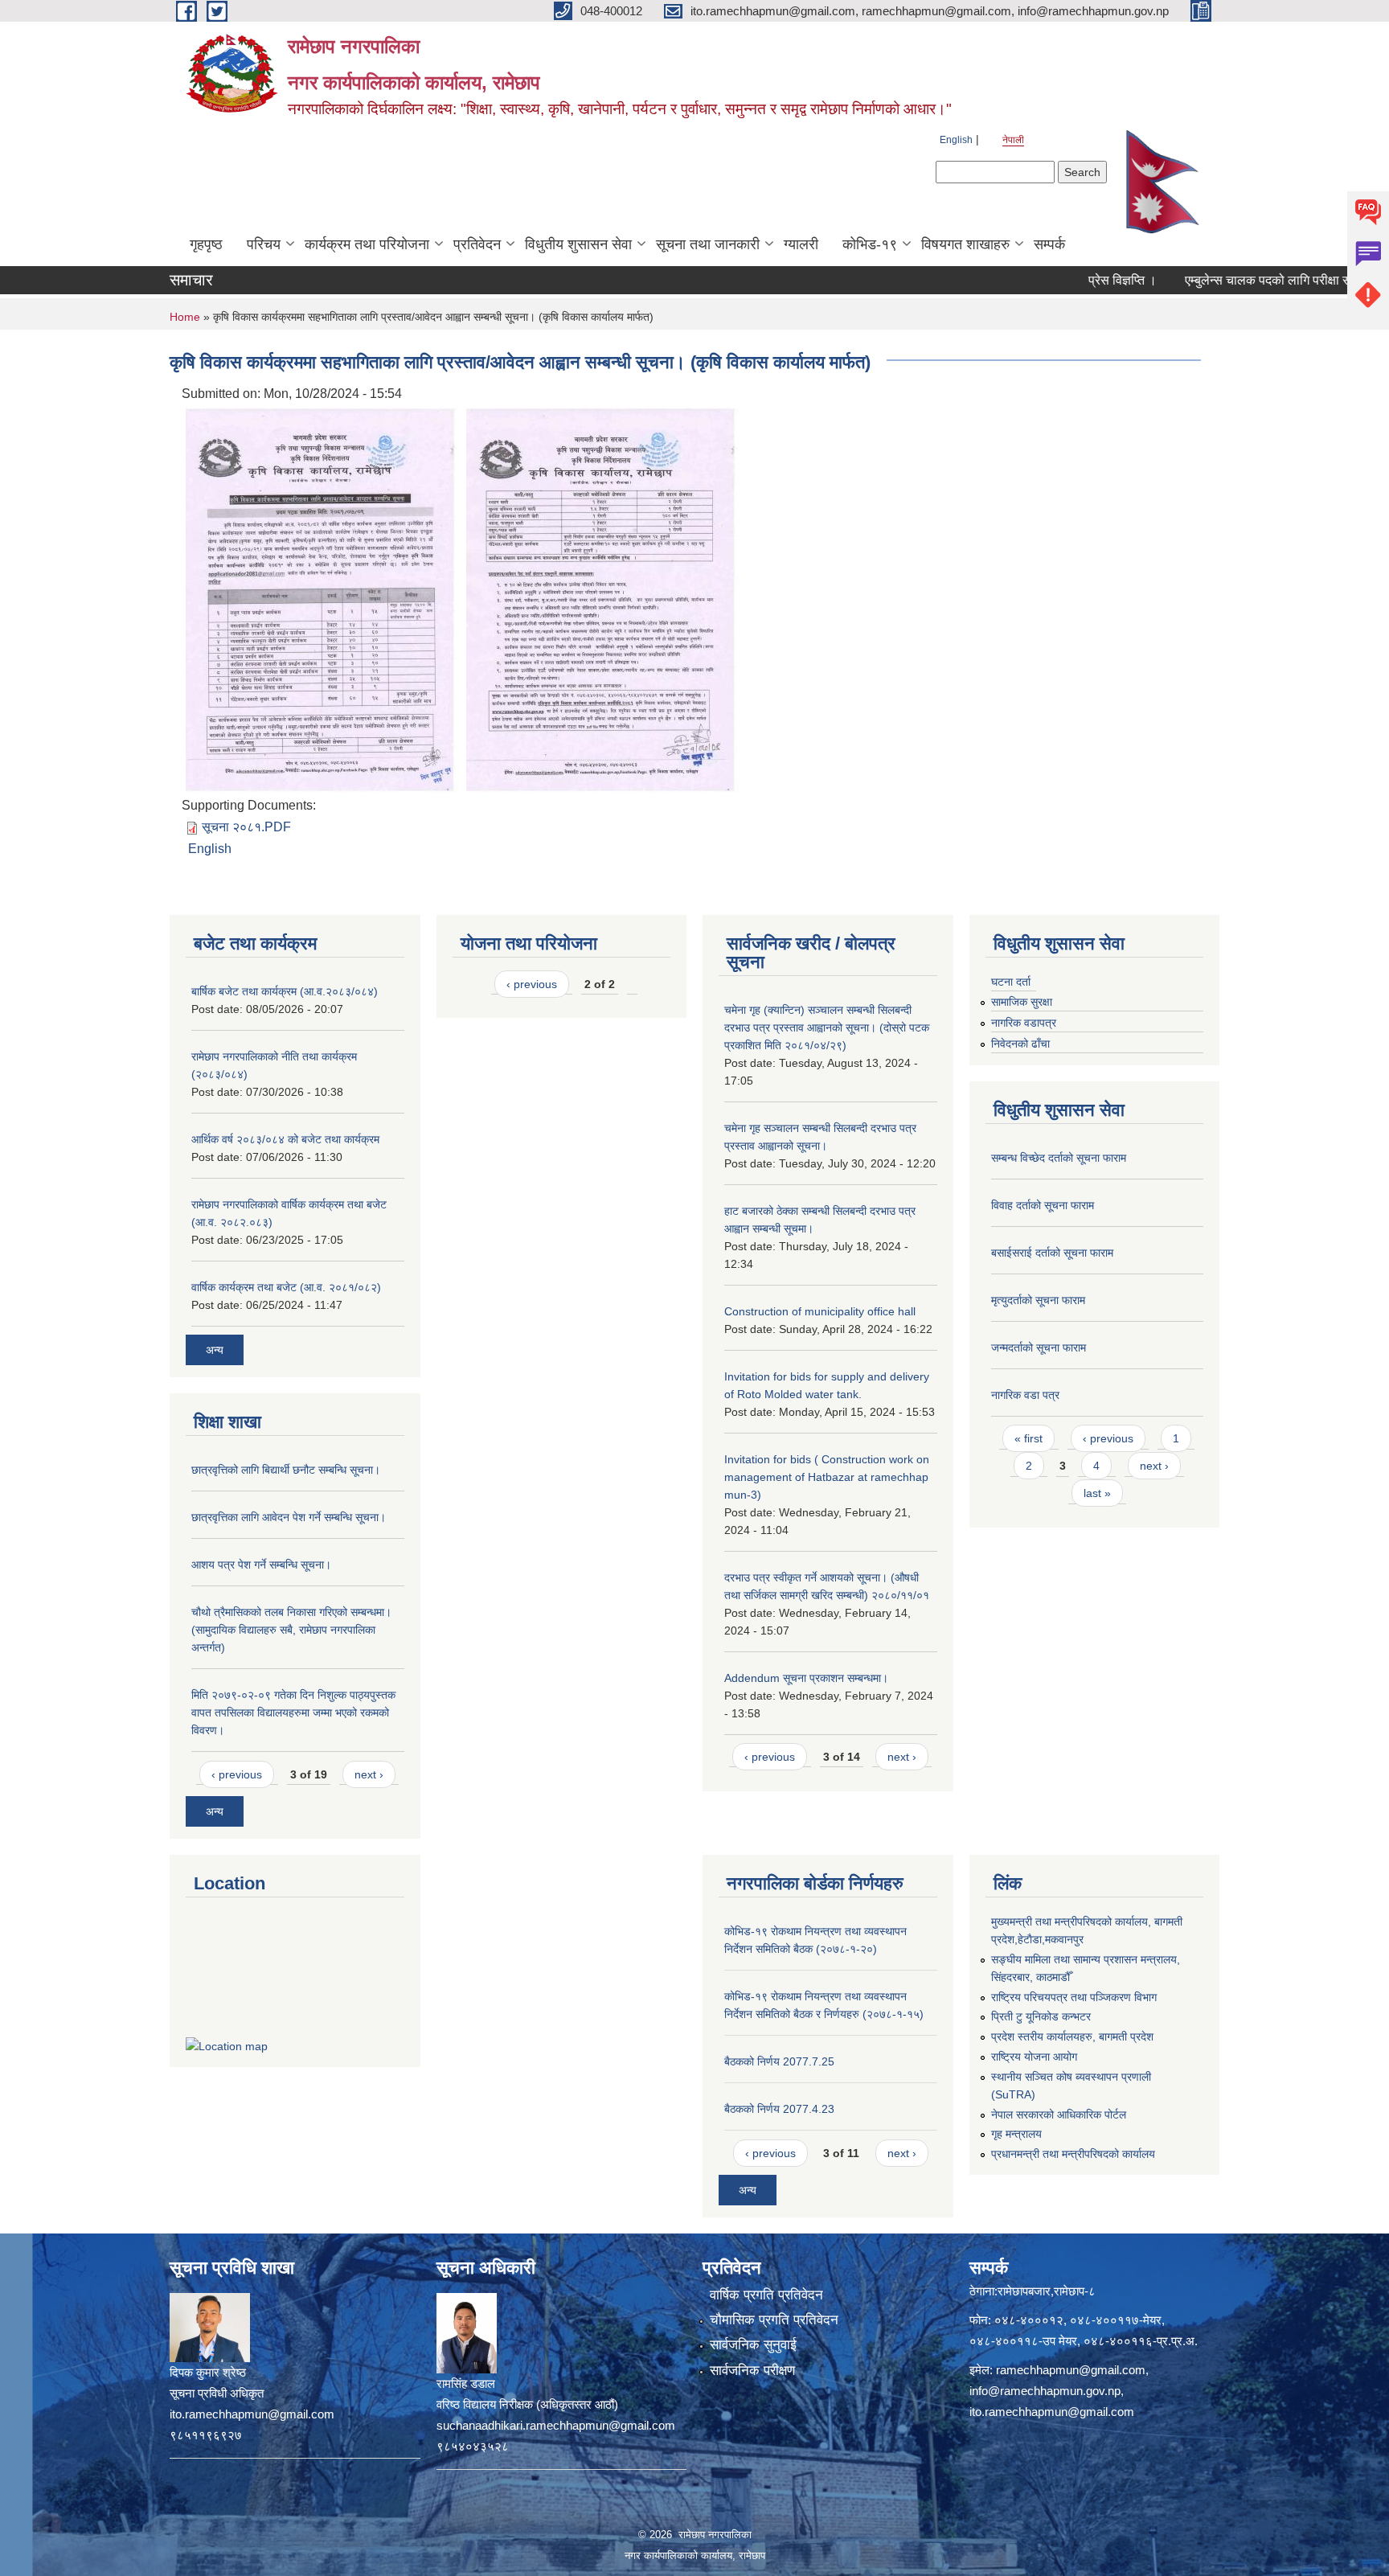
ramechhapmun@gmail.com (1071, 2370)
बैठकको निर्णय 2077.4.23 (779, 2109)
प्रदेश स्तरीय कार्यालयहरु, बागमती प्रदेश (1072, 2037)
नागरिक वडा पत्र (1025, 1395)
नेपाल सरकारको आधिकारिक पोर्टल (1059, 2115)
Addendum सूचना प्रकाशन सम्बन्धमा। (806, 1678)
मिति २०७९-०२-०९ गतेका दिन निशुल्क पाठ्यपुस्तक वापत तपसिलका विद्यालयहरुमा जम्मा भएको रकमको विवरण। (293, 1713)
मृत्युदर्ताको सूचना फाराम (1038, 1300)
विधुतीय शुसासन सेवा (578, 244)
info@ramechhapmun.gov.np (1045, 2391)
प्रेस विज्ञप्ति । (1074, 280)
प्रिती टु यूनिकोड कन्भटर (1041, 2016)
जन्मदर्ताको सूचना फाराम (1039, 1347)
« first (1028, 1438)
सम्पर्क (1049, 244)
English (956, 140)
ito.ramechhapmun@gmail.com (1052, 2412)
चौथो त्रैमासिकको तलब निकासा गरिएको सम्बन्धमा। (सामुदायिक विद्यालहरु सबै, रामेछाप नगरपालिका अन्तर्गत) (291, 1630)
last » (1097, 1493)
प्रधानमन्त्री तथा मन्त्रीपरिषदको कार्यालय (1073, 2154)
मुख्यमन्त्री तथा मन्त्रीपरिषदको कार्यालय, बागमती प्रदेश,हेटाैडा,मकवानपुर (1087, 1930)
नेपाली (1013, 140)
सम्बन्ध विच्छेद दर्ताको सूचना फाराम (1059, 1158)
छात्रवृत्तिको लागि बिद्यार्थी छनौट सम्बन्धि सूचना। (286, 1470)
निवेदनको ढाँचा (1020, 1044)
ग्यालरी (801, 244)
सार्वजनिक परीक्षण (752, 2371)
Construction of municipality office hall (820, 1311)
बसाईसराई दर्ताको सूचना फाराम (1052, 1253)
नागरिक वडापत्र (1024, 1023)
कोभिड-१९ (870, 244)
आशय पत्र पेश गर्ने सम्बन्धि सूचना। (261, 1565)
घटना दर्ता (1011, 982)
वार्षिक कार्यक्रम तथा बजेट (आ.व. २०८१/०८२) (286, 1287)
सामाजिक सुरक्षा (1022, 1002)
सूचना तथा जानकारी (708, 244)
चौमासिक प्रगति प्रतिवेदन (774, 2320)
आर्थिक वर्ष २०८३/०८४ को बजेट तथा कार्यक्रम (285, 1139)
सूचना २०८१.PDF (246, 827)
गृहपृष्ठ (206, 244)
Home (185, 317)
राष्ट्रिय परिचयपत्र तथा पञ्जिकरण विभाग (1074, 1997)
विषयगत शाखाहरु (965, 244)
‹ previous (237, 1774)
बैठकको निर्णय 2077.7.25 (779, 2061)
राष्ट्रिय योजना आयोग (1034, 2057)
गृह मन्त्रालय (1016, 2134)
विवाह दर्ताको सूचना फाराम (1043, 1205)
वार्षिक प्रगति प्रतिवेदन (766, 2295)
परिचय (264, 244)
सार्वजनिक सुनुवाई (753, 2345)
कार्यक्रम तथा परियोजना (367, 244)
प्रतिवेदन (477, 244)
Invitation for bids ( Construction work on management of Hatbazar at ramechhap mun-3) (827, 1477)
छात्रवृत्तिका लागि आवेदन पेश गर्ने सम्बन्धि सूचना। (289, 1517)
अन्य (215, 1350)
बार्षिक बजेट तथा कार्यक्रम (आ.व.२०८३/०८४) (285, 991)
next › (369, 1774)
